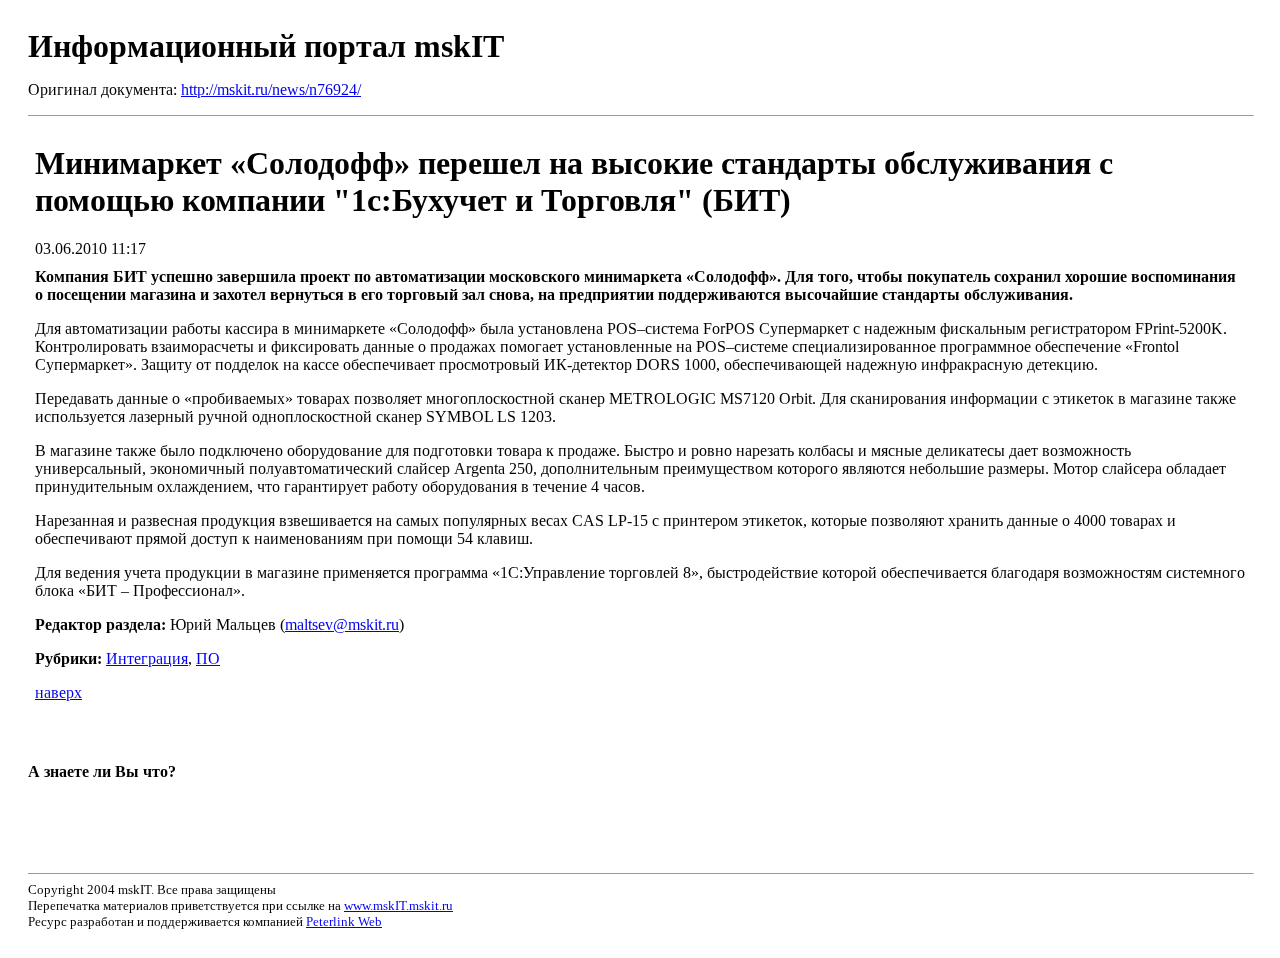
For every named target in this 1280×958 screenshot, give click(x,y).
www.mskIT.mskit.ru (398, 905)
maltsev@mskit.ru (342, 624)
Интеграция (147, 658)
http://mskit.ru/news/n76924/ (271, 89)
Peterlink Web (344, 921)
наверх (58, 692)
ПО (208, 658)
